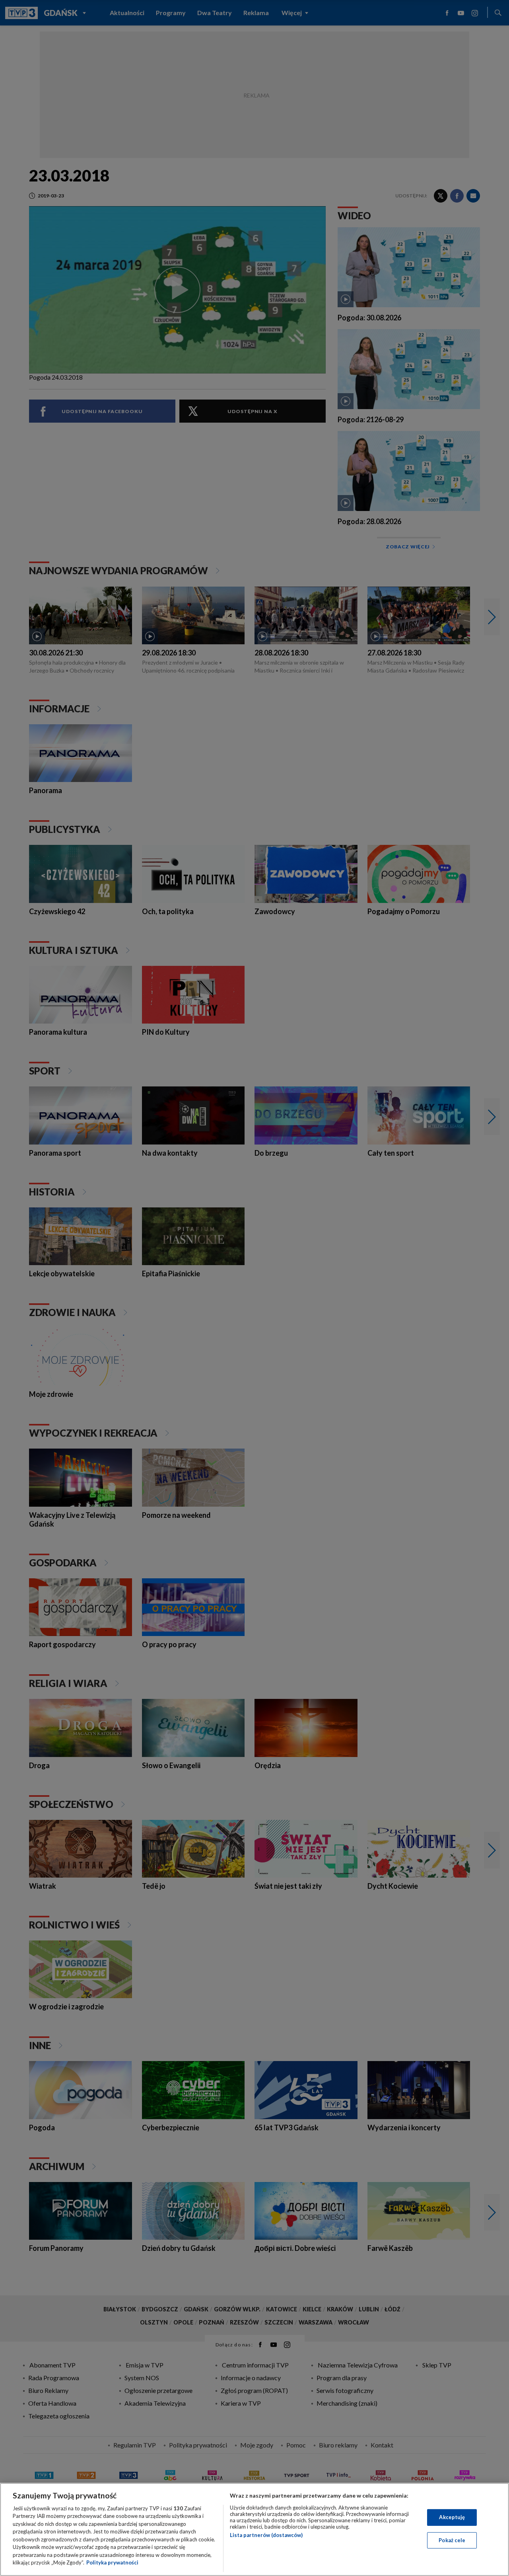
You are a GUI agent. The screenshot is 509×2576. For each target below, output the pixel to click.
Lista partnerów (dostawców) (266, 2535)
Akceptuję (452, 2517)
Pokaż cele (452, 2540)
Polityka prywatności (112, 2562)
